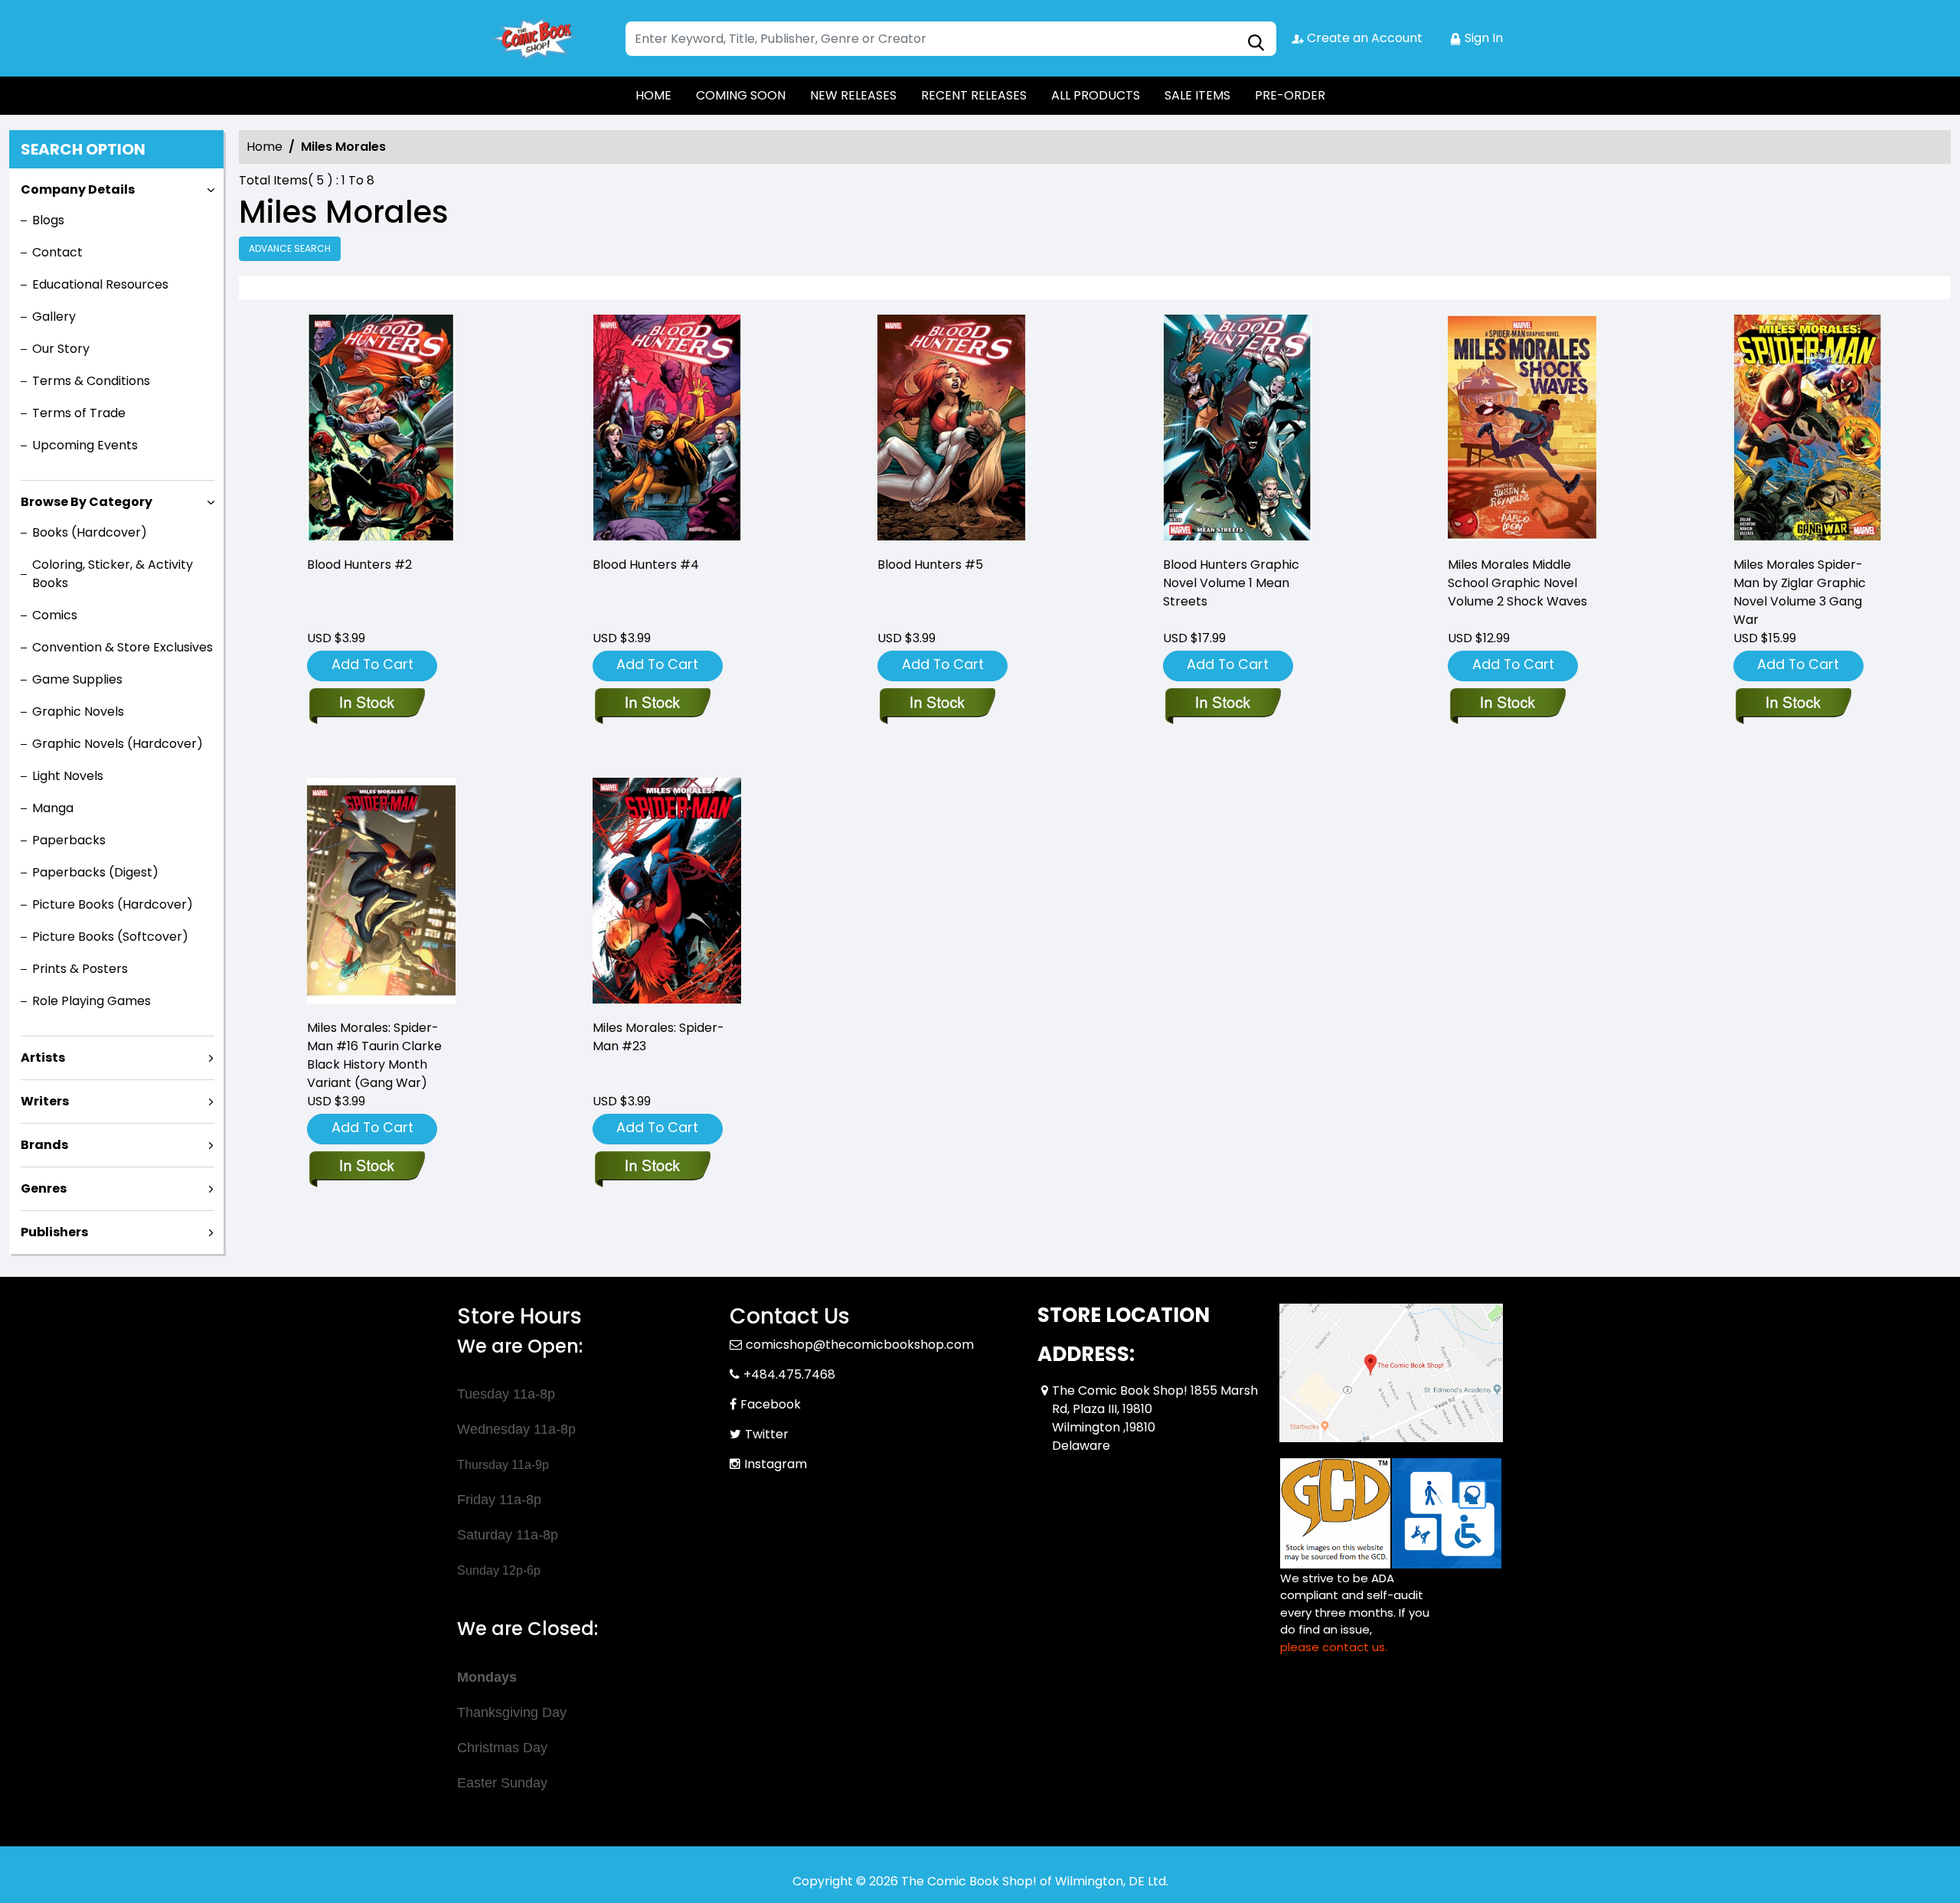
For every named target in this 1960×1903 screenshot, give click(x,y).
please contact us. (1334, 1647)
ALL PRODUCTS (1096, 95)
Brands (44, 1145)
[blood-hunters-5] (952, 429)
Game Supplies (77, 679)
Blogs (48, 220)
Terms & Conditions (91, 381)
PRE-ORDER (1290, 95)
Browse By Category (87, 502)
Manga (53, 808)
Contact (57, 252)
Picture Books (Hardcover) (113, 904)
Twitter (767, 1434)
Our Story (61, 349)
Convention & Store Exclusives (122, 647)
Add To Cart (372, 664)
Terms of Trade (79, 413)
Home (265, 147)
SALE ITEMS (1197, 95)
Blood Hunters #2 (359, 565)
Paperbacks (69, 840)
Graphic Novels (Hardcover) (118, 744)
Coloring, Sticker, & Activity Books (113, 574)
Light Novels (68, 776)
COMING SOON (741, 95)
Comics (55, 615)
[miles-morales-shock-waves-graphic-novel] (1522, 429)
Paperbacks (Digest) (95, 872)
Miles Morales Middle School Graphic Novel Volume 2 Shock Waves (1517, 583)
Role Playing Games (91, 1001)
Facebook (771, 1404)
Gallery (54, 317)
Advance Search (290, 248)
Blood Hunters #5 (930, 565)
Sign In (1482, 38)
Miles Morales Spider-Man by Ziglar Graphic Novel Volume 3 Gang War (1800, 592)
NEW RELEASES (853, 95)
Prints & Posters (80, 969)
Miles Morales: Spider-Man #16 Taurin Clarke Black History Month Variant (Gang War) (374, 1055)
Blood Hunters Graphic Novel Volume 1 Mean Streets (1231, 583)
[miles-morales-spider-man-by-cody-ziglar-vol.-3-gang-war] (1808, 429)
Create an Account (1363, 38)
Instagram (776, 1464)
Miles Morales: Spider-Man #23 (658, 1037)
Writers (45, 1101)
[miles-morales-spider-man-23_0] (667, 892)
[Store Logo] (534, 38)
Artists (43, 1058)
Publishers (54, 1232)
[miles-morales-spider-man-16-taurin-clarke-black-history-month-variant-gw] (381, 892)
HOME (653, 95)
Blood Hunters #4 (646, 565)
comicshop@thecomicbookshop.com (860, 1345)
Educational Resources (100, 284)
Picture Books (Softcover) (110, 937)
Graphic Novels (78, 712)
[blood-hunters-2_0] (381, 429)
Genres (44, 1188)
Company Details (78, 189)
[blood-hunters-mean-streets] (1237, 429)
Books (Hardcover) (90, 532)
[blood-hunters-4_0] (667, 429)
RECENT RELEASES (974, 95)
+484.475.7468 (789, 1374)
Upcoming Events (85, 445)
